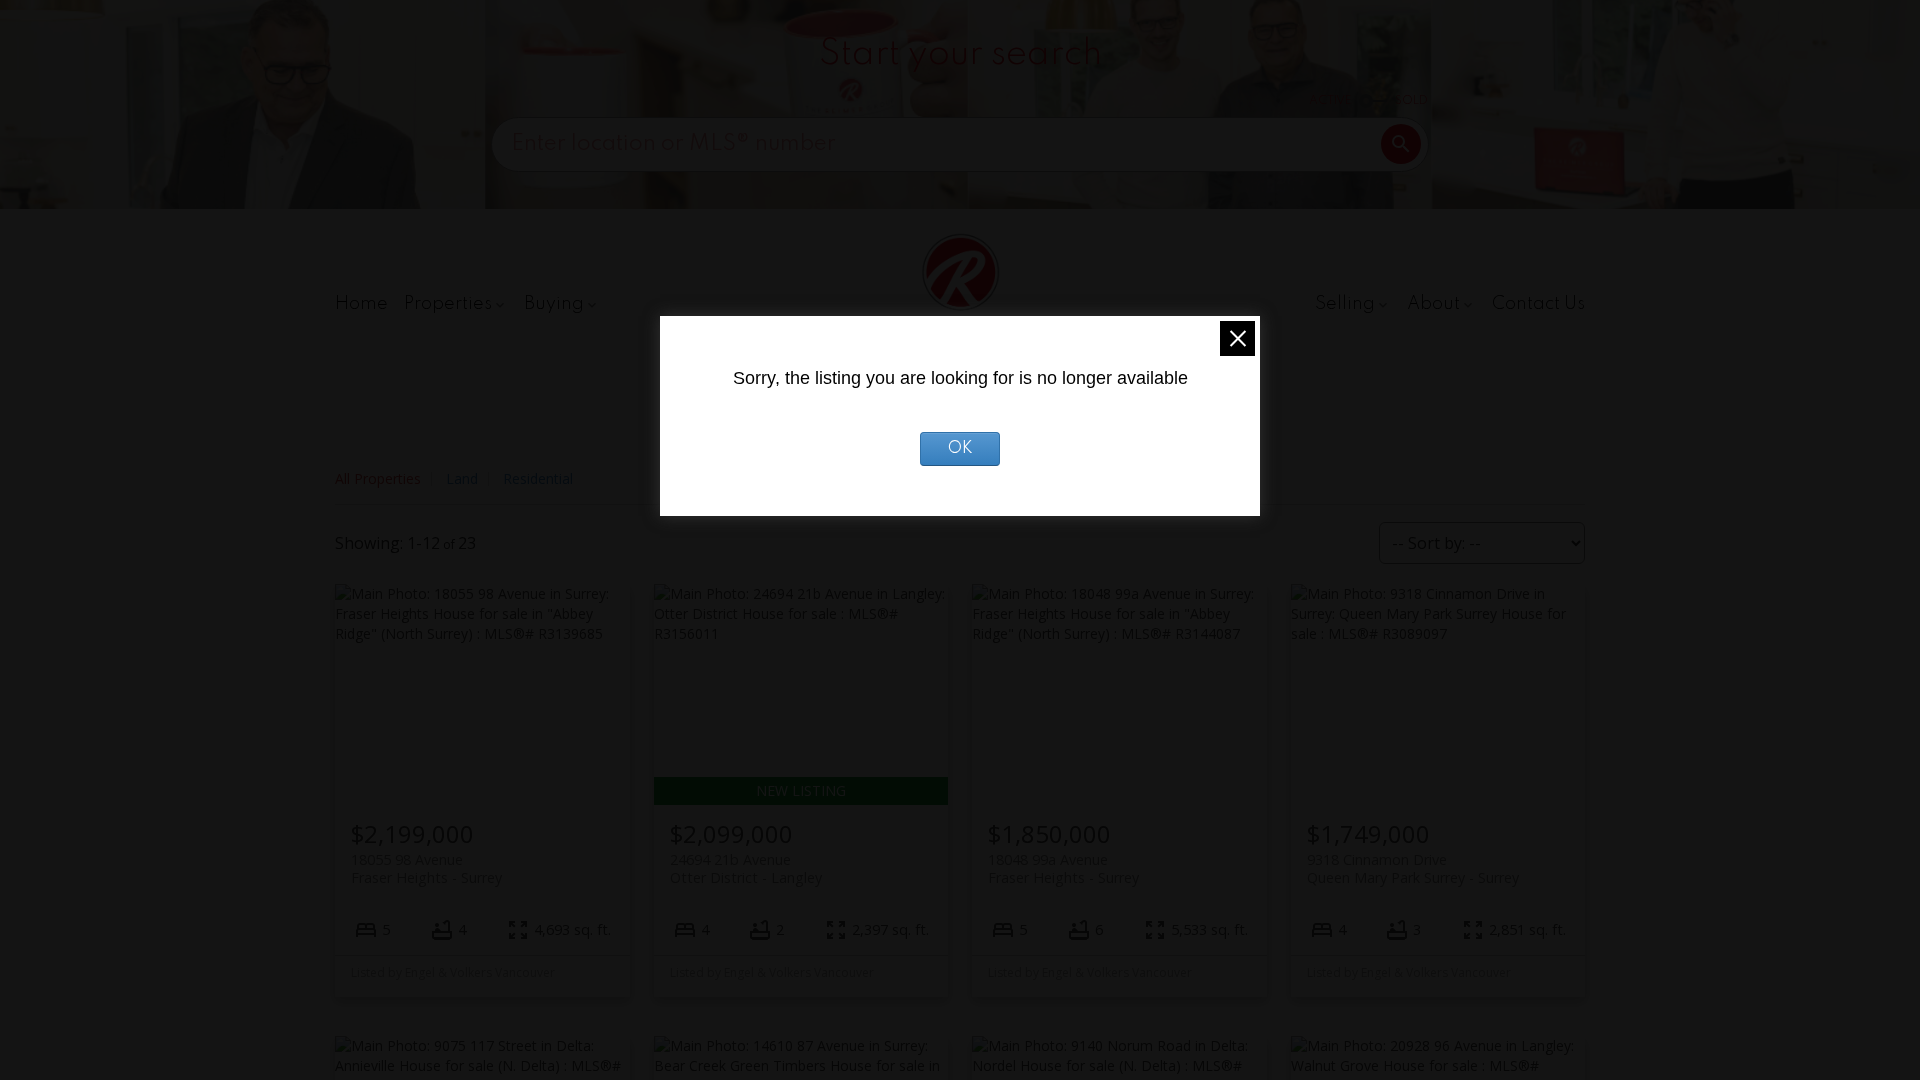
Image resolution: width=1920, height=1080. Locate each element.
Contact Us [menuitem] (1538, 304)
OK (960, 449)
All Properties (378, 478)
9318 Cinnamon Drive (1413, 868)
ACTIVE (1330, 101)
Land (462, 478)
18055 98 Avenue (426, 868)
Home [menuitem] (361, 304)
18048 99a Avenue (1063, 868)
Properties (448, 304)
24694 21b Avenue (746, 868)
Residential (538, 478)
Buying (554, 304)
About (1433, 304)
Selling (1345, 304)
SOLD (1411, 101)
